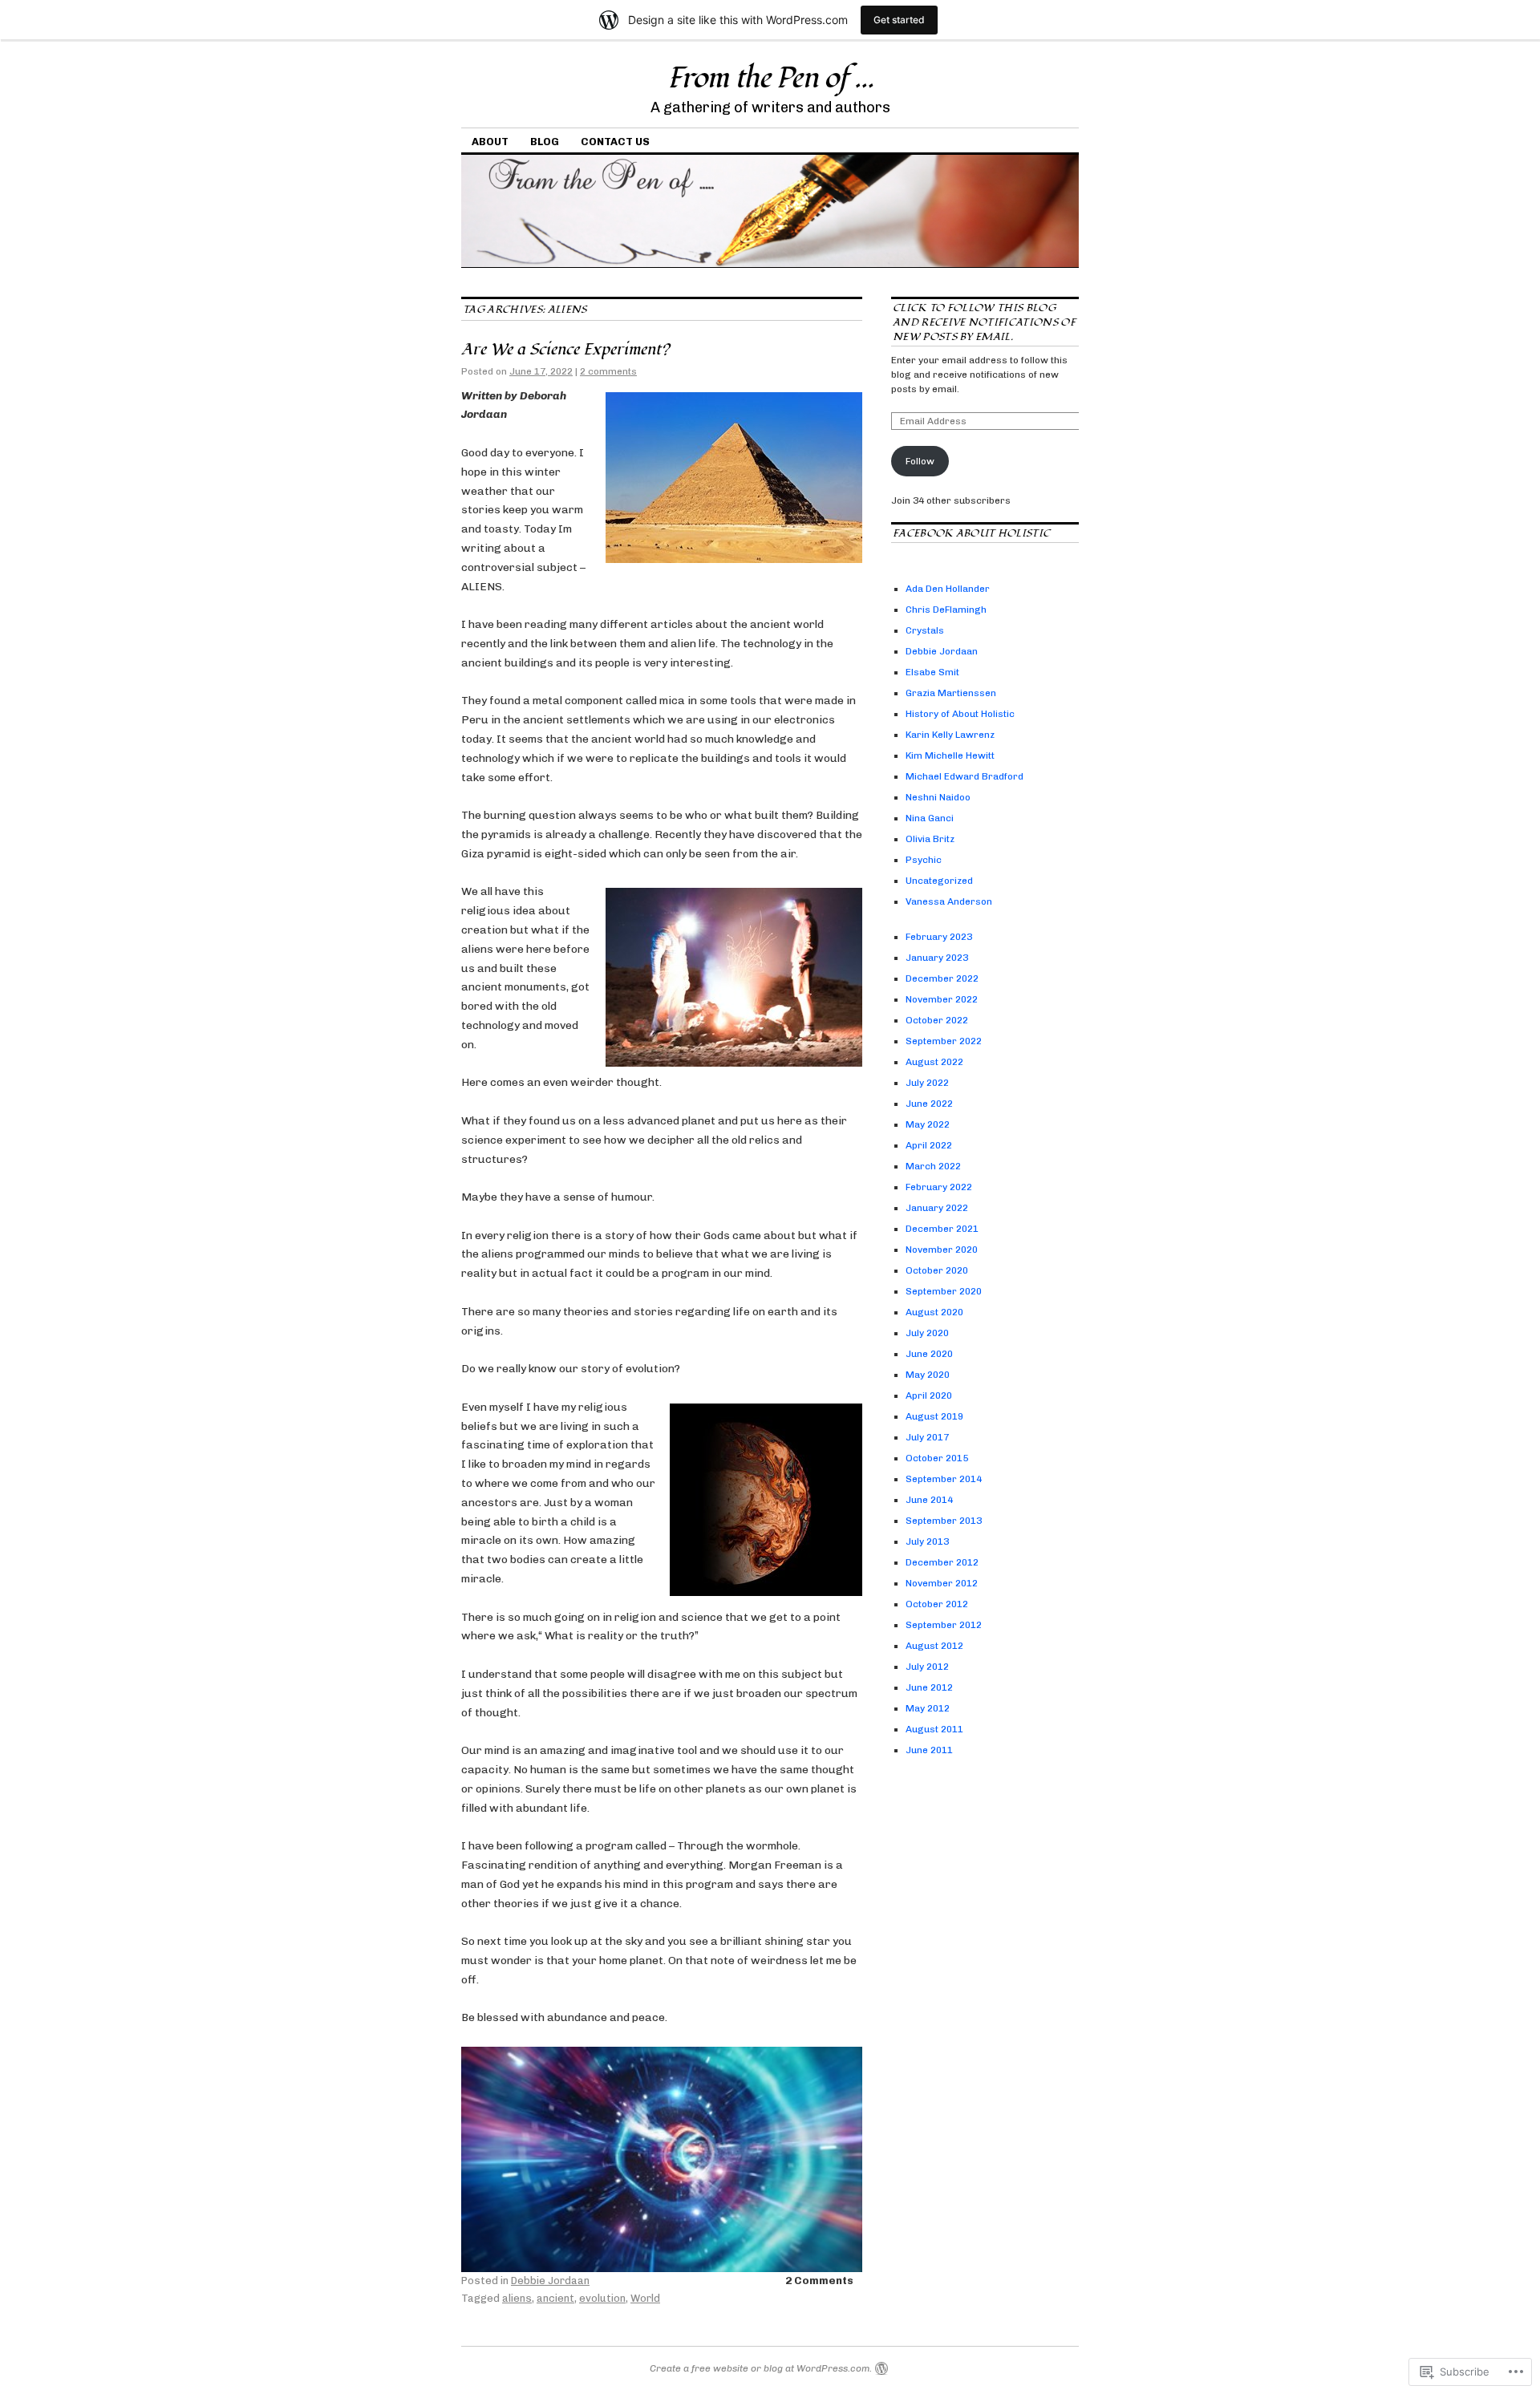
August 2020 (934, 1312)
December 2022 (942, 978)
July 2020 (927, 1333)
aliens (517, 2298)
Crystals (925, 630)
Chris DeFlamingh (946, 610)
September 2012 (944, 1625)
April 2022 (929, 1145)
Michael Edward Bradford (965, 776)
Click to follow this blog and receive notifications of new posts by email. (984, 322)
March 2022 (933, 1166)
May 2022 (928, 1124)
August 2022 (934, 1062)
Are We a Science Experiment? (565, 350)
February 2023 (939, 937)
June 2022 (929, 1104)
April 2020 (929, 1395)
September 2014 (944, 1479)
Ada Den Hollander (948, 589)
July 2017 (927, 1437)
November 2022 (942, 999)
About (490, 142)
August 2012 (934, 1646)
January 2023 (937, 958)
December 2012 (942, 1562)
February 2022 (939, 1187)
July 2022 (927, 1083)
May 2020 (928, 1375)
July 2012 (927, 1667)
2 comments (608, 371)
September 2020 (944, 1291)
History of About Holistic (960, 714)
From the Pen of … (770, 79)
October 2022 (937, 1020)
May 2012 (928, 1708)
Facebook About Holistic (971, 533)
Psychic (924, 860)
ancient (555, 2298)
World (645, 2298)
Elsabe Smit (932, 672)
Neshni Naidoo (938, 797)
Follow (920, 461)
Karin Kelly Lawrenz (950, 735)
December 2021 (942, 1229)
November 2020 (942, 1250)
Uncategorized (939, 881)
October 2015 (937, 1458)
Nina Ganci (930, 818)
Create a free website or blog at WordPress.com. (761, 2368)
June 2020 (929, 1354)
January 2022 (937, 1208)
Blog (545, 142)
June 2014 (929, 1500)
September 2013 (944, 1521)
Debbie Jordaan (550, 2281)
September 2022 (944, 1041)
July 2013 (927, 1541)
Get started (899, 20)
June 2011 (929, 1750)
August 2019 (934, 1416)
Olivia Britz (930, 839)
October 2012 (937, 1604)
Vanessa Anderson (949, 901)
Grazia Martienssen (951, 693)
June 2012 (929, 1687)
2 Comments (819, 2281)
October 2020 (937, 1270)
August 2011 (934, 1729)
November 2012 (942, 1583)
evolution (602, 2298)
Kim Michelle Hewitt (950, 755)
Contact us (615, 142)
